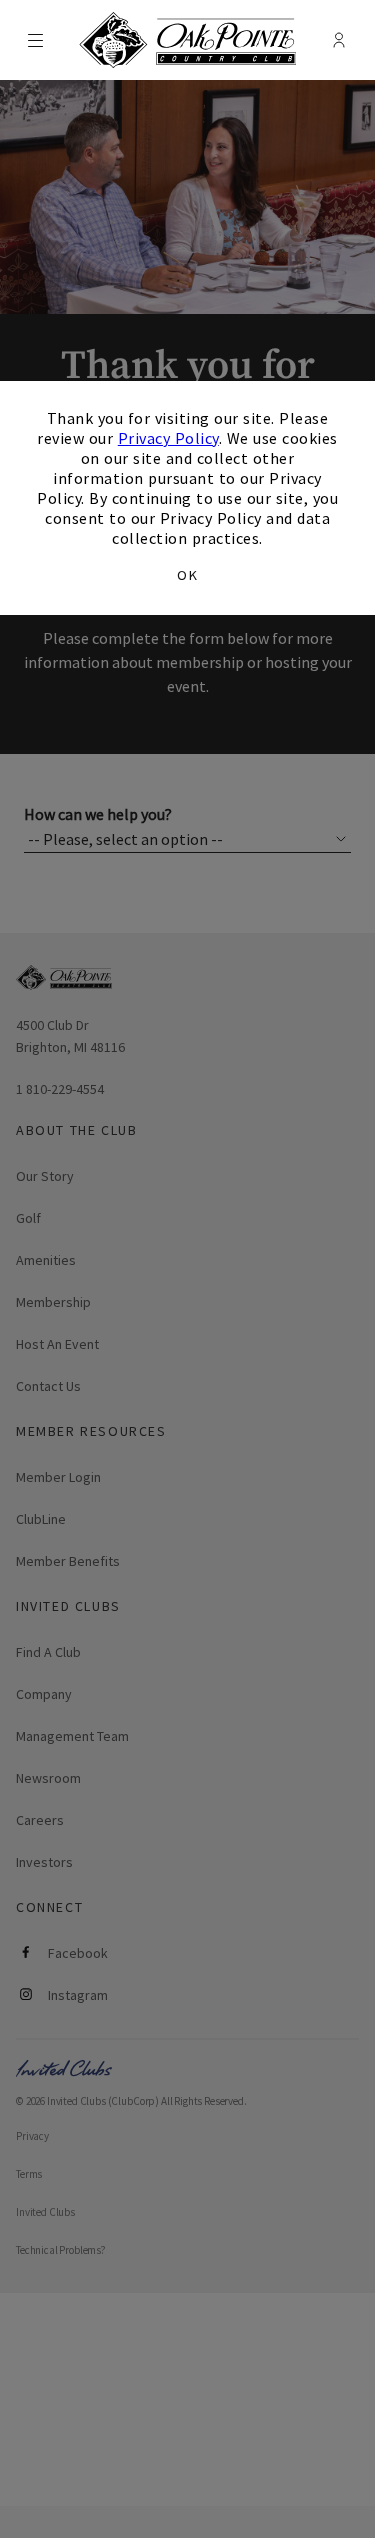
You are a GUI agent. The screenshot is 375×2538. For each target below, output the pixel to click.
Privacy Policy (168, 438)
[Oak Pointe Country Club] (187, 40)
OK (187, 575)
